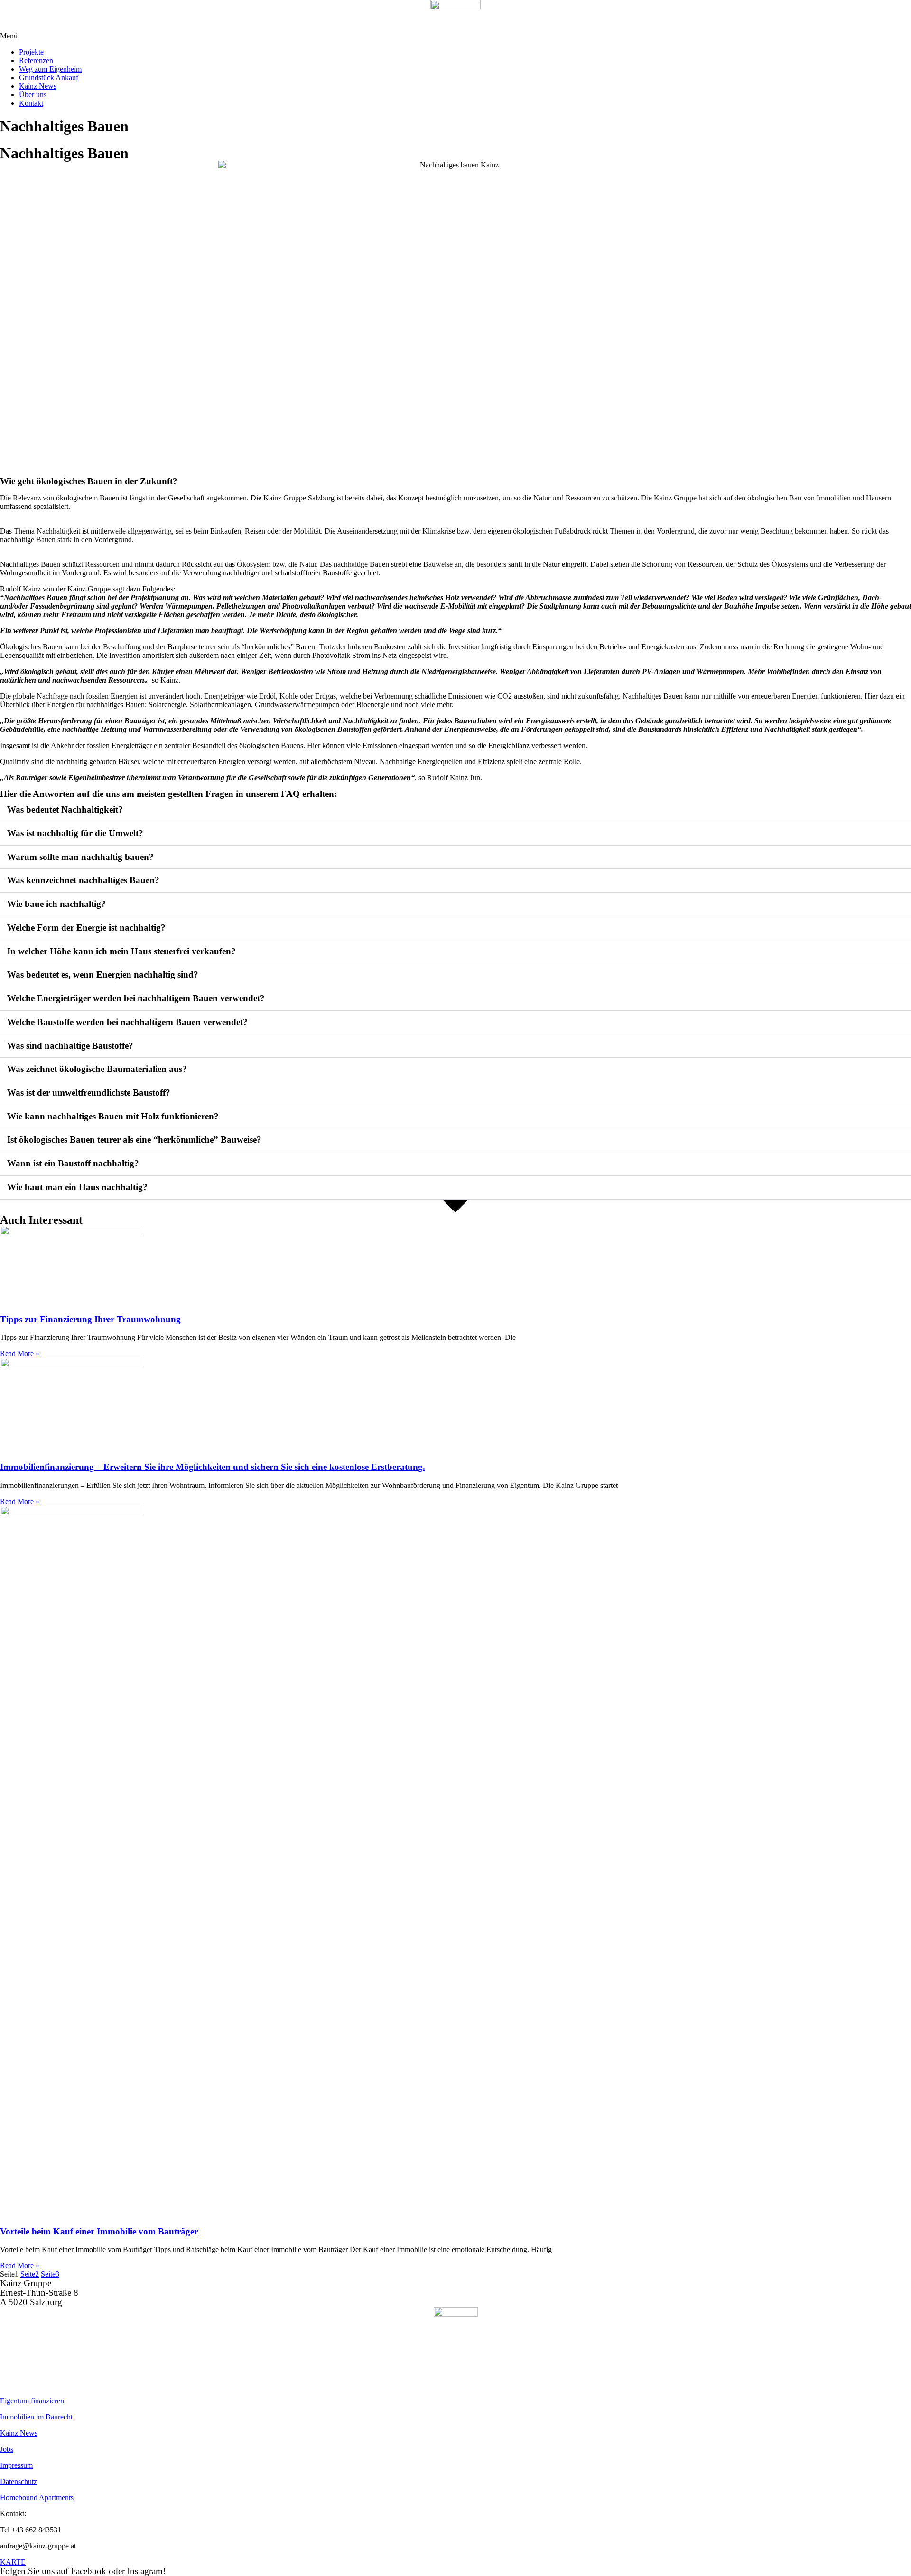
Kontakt (31, 103)
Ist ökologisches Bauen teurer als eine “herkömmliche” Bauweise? (134, 1140)
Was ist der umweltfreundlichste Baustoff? (89, 1093)
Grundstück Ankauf (49, 78)
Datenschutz (19, 2481)
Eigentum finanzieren (32, 2401)
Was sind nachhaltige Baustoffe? (70, 1046)
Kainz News (38, 86)
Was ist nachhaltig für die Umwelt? (75, 833)
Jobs (7, 2449)
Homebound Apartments (37, 2498)
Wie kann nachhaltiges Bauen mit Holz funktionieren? (113, 1116)
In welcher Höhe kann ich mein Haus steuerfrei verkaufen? (121, 951)
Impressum (16, 2465)
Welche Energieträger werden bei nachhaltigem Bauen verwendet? (136, 998)
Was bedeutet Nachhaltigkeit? (65, 809)
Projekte (31, 52)
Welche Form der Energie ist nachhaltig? (86, 928)
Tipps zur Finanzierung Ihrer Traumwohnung (90, 1319)
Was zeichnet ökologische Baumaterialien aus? (97, 1069)
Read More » (20, 1353)
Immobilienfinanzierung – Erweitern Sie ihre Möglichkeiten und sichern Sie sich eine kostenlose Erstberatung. (213, 1467)
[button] (455, 36)
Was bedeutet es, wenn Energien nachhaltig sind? (103, 974)
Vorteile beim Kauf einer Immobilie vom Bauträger (99, 2231)
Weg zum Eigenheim (50, 69)
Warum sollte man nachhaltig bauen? (80, 857)
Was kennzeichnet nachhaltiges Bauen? (83, 880)
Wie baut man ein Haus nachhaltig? (77, 1187)
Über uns (33, 95)
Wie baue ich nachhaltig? (56, 904)
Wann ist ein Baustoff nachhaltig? (73, 1163)
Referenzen (36, 60)
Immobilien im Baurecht (36, 2417)
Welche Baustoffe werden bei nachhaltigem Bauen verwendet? (127, 1022)
